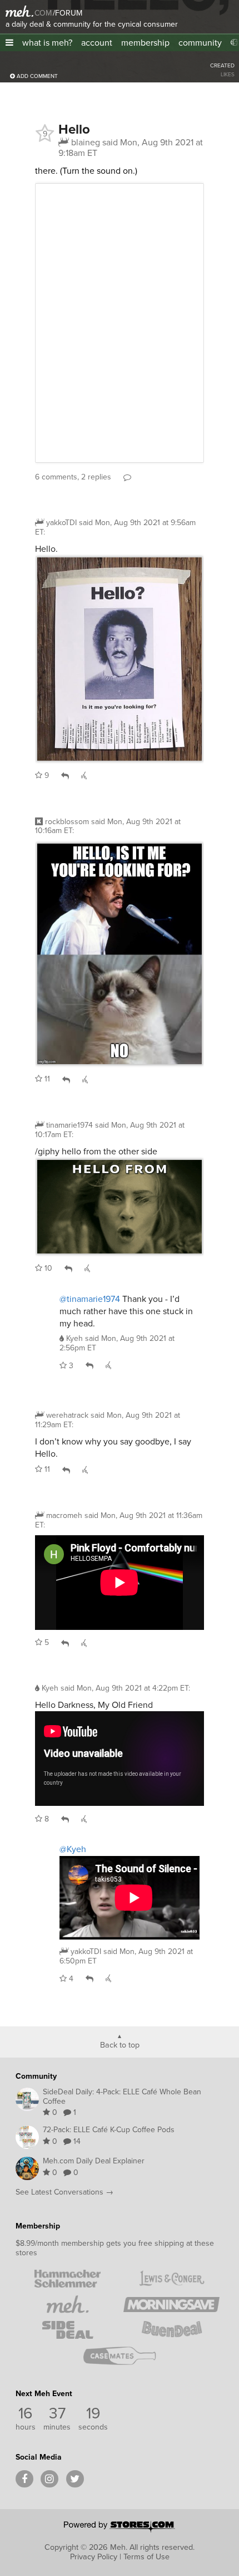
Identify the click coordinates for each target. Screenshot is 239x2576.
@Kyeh (73, 1849)
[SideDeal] (68, 2330)
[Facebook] (24, 2479)
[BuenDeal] (171, 2330)
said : (115, 527)
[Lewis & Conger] (171, 2279)
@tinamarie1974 (90, 1299)
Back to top (120, 2044)
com (43, 13)
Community (36, 2076)
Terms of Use (146, 2557)
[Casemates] (120, 2355)
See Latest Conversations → (64, 2192)
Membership (38, 2226)
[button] (9, 43)
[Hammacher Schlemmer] (68, 2279)
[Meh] (19, 11)
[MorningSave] (171, 2304)
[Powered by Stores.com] (120, 2528)
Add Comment (36, 76)
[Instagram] (49, 2479)
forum (68, 13)
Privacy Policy (94, 2557)
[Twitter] (75, 2479)
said (117, 1343)
